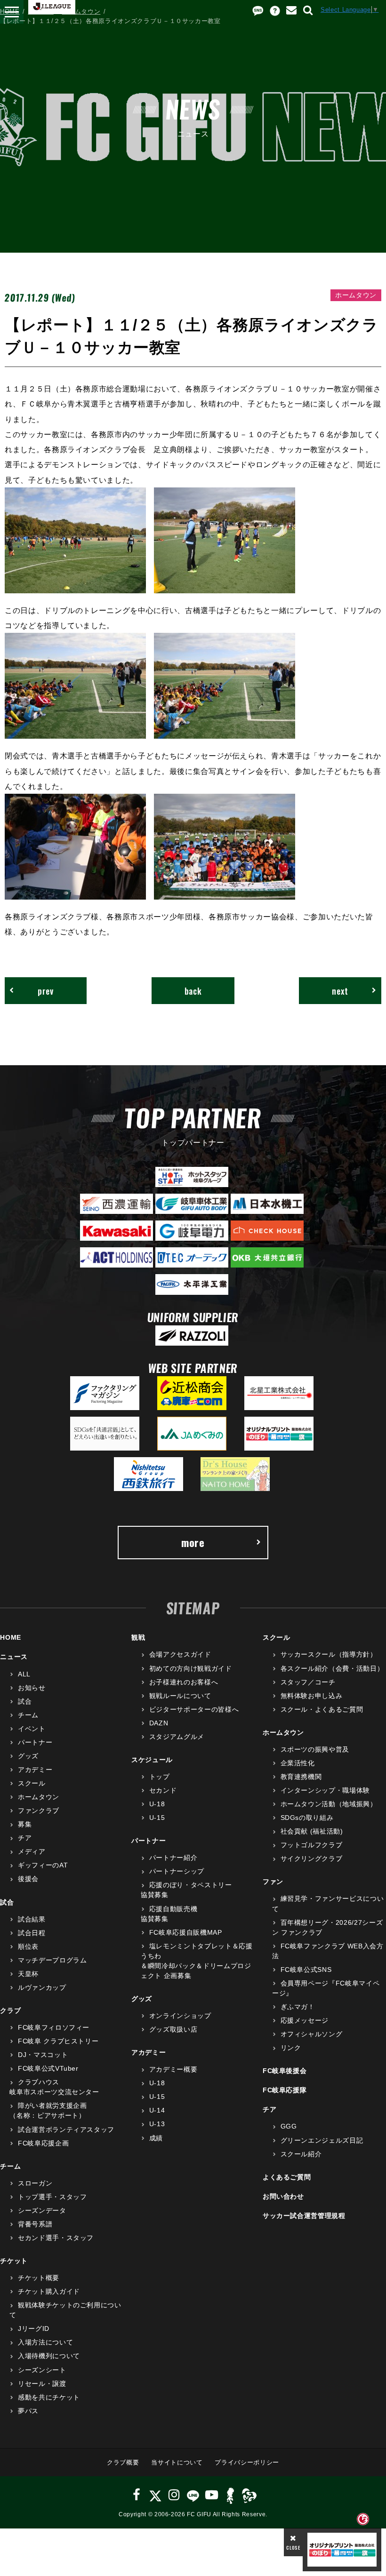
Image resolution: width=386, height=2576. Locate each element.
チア (25, 1838)
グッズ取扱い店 (173, 2029)
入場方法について (45, 2342)
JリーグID (34, 2329)
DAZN (159, 1723)
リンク (291, 2048)
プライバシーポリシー (247, 2462)
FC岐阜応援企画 (43, 2143)
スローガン (35, 2183)
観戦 (138, 1637)
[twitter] (155, 2495)
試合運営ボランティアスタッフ (66, 2129)
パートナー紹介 (173, 1858)
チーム (28, 1715)
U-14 (157, 2110)
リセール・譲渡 (42, 2384)
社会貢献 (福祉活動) (312, 1831)
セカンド (163, 1790)
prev (46, 991)
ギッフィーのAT (43, 1865)
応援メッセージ (305, 2020)
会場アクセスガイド (180, 1654)
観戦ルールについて (180, 1696)
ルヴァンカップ (42, 1987)
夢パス (28, 2411)
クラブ (10, 2010)
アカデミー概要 (173, 2069)
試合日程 (32, 1933)
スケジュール (152, 1760)
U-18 (157, 1804)
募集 (25, 1824)
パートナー (35, 1742)
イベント (32, 1729)
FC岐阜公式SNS (306, 1970)
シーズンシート (42, 2370)
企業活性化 (298, 1763)
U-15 (157, 1818)
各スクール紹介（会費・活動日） (332, 1668)
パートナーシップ (177, 1871)
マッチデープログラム (52, 1960)
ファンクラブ (39, 1810)
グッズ (28, 1756)
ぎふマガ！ (298, 2007)
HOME (10, 12)
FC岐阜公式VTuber (48, 2068)
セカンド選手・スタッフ (56, 2238)
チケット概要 (39, 2278)
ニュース (41, 12)
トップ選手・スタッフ (52, 2197)
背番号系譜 (35, 2224)
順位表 (28, 1946)
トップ (160, 1777)
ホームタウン (81, 12)
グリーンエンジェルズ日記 (322, 2140)
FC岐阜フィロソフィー (54, 2027)
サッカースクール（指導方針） (329, 1654)
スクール (32, 1783)
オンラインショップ (180, 2016)
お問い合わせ (283, 2196)
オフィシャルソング (312, 2034)
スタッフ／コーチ (308, 1682)
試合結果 (32, 1919)
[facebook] (137, 2495)
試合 (25, 1701)
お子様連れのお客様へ (184, 1682)
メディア (32, 1851)
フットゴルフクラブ (312, 1845)
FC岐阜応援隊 (285, 2090)
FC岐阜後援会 (285, 2071)
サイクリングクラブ (312, 1858)
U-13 (157, 2124)
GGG (289, 2126)
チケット (14, 2261)
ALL (24, 1674)
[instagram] (174, 2495)
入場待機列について (49, 2356)
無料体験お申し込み (312, 1696)
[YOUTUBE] (212, 2495)
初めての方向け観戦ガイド (190, 1668)
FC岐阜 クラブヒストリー (58, 2041)
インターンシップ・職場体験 (325, 1790)
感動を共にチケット (49, 2397)
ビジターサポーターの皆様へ (194, 1709)
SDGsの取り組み (307, 1818)
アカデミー (35, 1770)
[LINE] (193, 2495)
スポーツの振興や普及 (315, 1749)
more (193, 1542)
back (193, 991)
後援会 (28, 1879)
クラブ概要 (123, 2462)
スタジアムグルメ (177, 1737)
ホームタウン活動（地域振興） (329, 1804)
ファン (273, 1882)
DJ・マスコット (43, 2055)
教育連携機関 (301, 1777)
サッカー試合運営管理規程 (304, 2216)
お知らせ (32, 1688)
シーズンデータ (42, 2210)
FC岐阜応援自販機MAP (185, 1932)
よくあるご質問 (287, 2177)
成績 (156, 2138)
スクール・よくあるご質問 (322, 1709)
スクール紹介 (301, 2154)
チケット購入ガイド (49, 2291)
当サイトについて (177, 2462)
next (340, 991)
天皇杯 (28, 1974)
